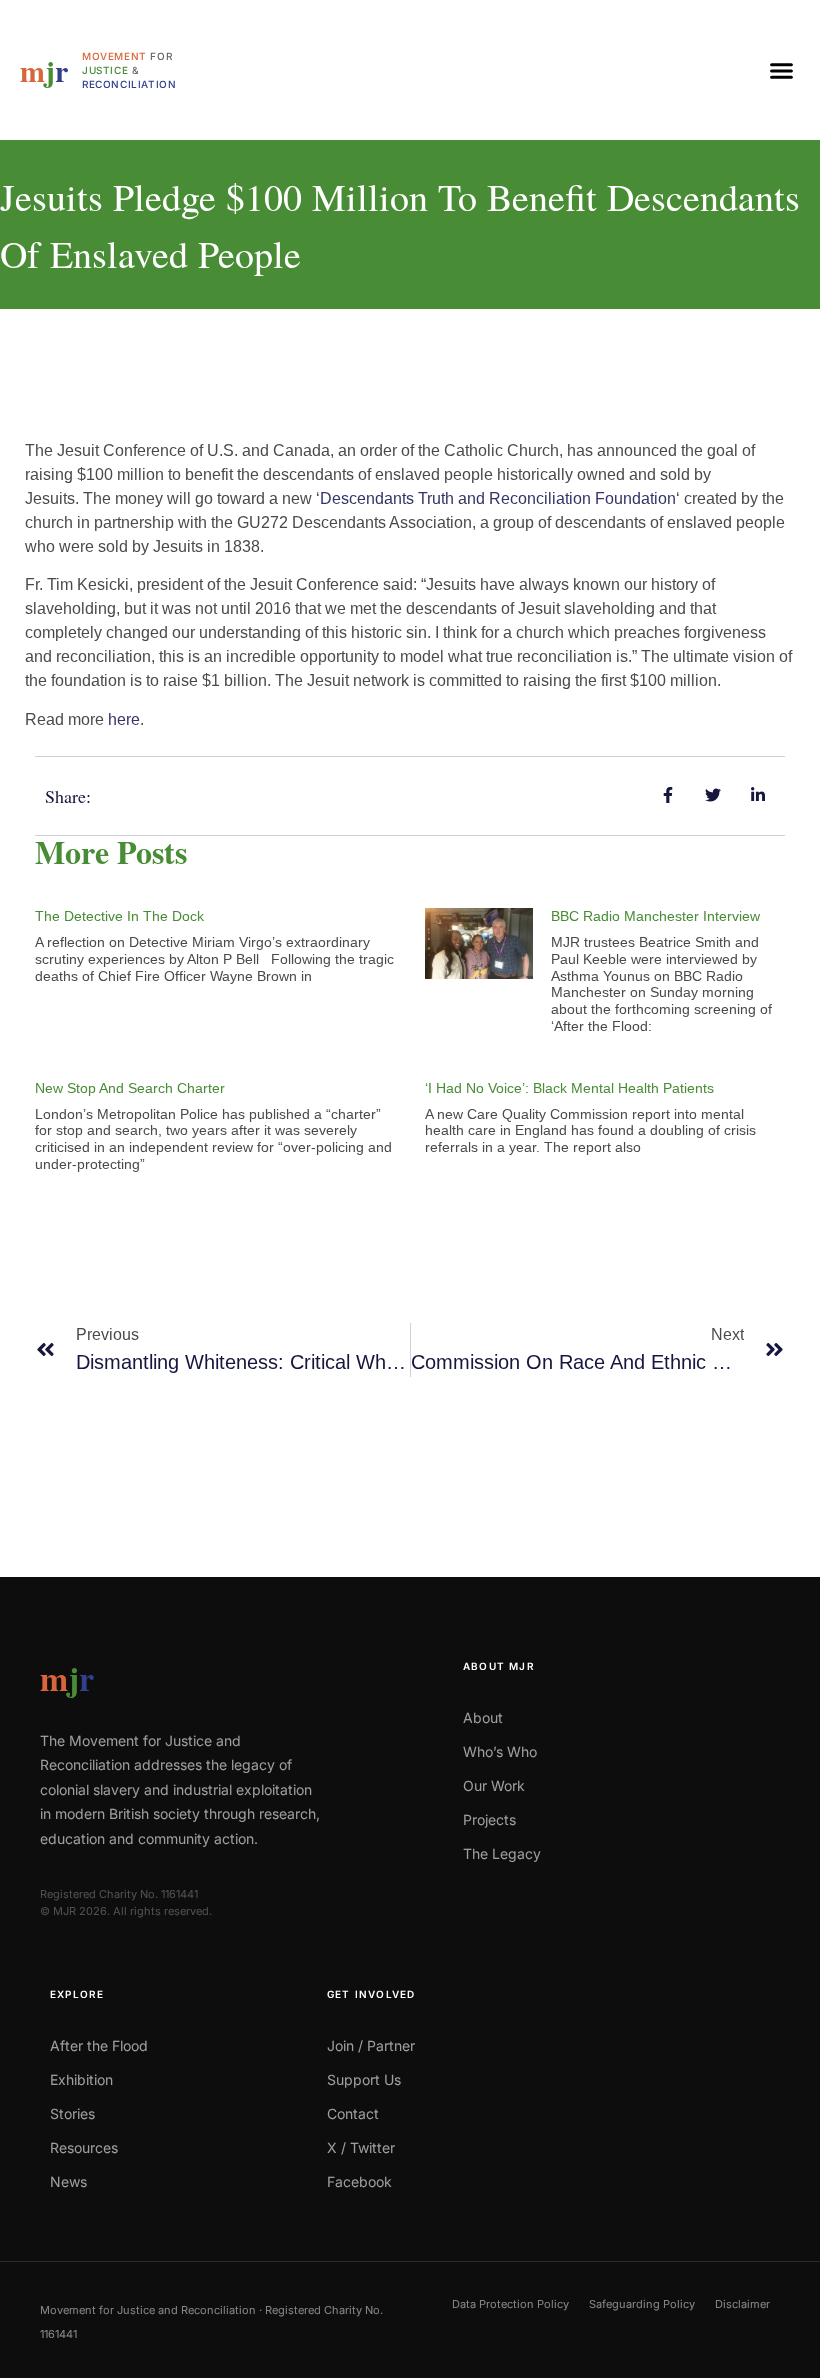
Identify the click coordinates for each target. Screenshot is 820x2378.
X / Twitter (361, 2147)
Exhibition (81, 2079)
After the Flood (99, 2045)
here (124, 719)
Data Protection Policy (510, 2304)
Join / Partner (371, 2045)
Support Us (364, 2079)
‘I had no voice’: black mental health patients (569, 1088)
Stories (72, 2113)
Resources (84, 2147)
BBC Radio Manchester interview (655, 916)
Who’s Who (500, 1751)
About (483, 1717)
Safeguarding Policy (642, 2304)
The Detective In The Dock (119, 916)
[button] (782, 70)
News (68, 2181)
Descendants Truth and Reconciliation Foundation (498, 498)
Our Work (494, 1785)
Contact (353, 2113)
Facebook (359, 2181)
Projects (489, 1819)
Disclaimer (742, 2304)
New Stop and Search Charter (130, 1088)
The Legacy (502, 1853)
